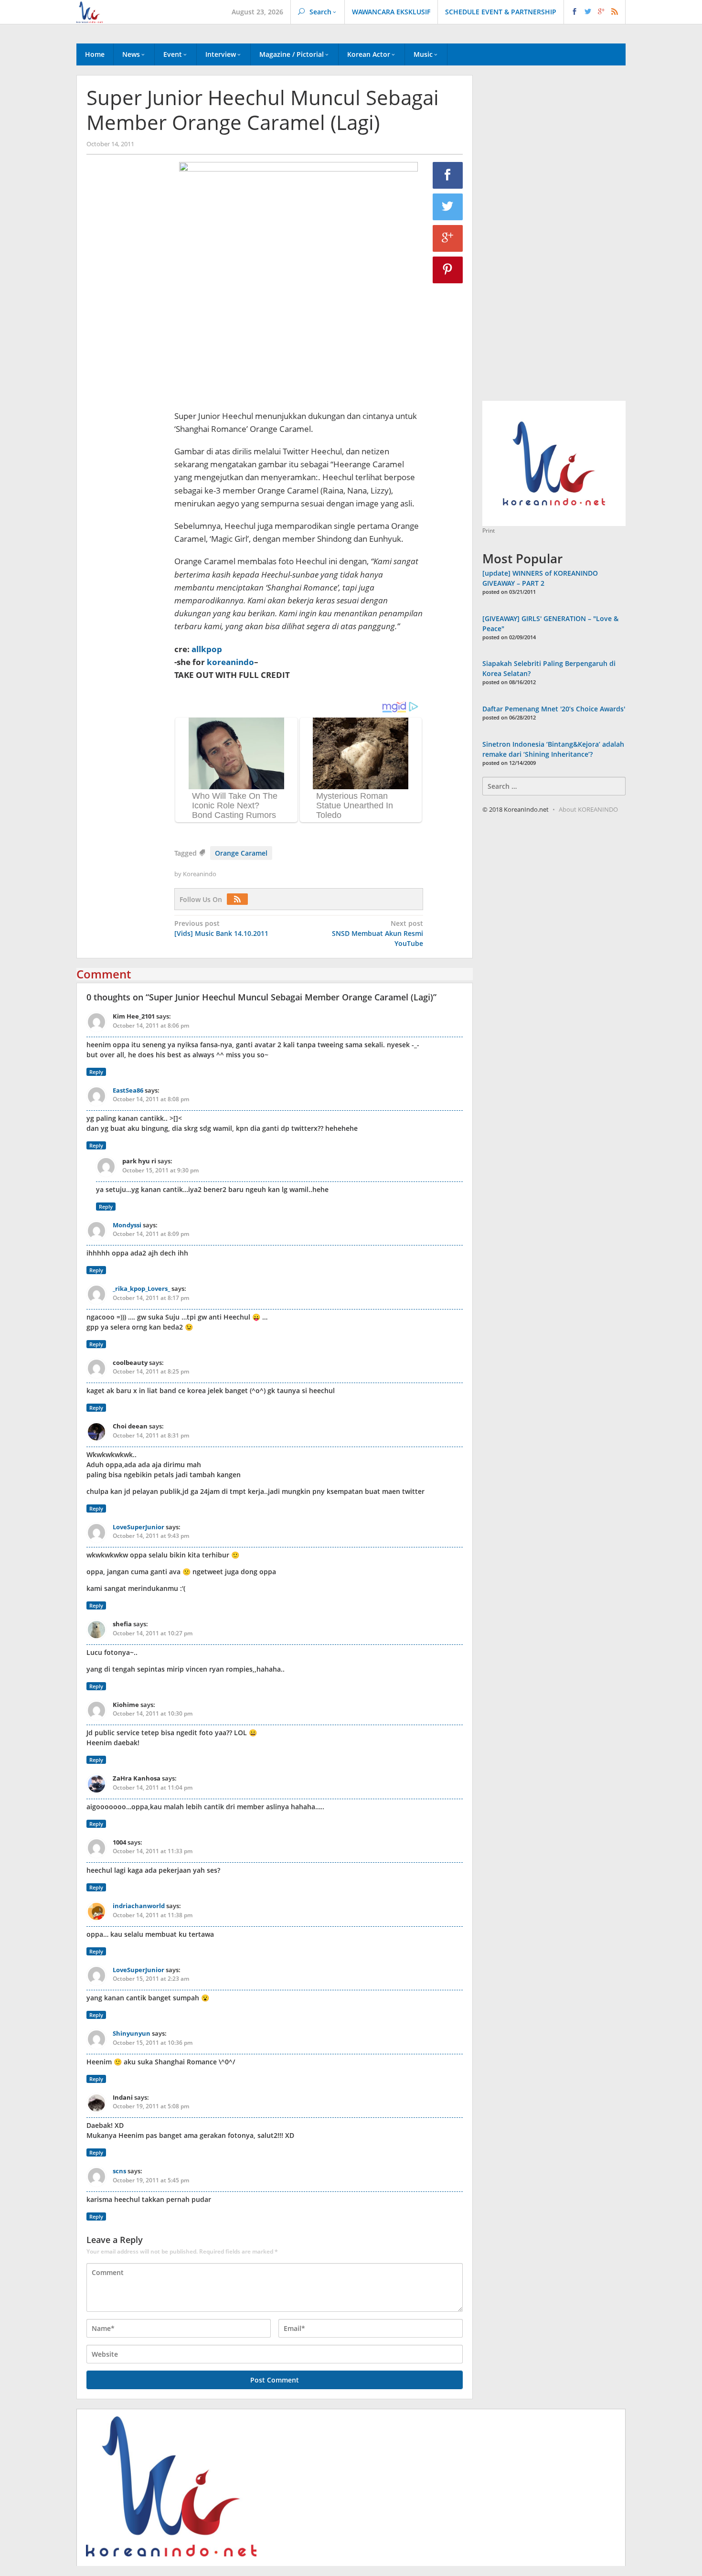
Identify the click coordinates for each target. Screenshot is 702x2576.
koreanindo (230, 662)
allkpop (207, 649)
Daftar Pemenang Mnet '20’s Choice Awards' (554, 709)
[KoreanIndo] (90, 11)
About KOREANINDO (588, 809)
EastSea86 (128, 1090)
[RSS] (240, 899)
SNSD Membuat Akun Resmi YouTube (378, 933)
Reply (96, 1072)
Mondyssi (127, 1225)
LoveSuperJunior (138, 1527)
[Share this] (448, 175)
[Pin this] (448, 270)
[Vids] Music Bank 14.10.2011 (221, 928)
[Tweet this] (448, 207)
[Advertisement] (126, 325)
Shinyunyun (132, 2033)
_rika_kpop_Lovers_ (141, 1288)
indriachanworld (139, 1906)
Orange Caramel (241, 853)
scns (119, 2171)
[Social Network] (595, 12)
